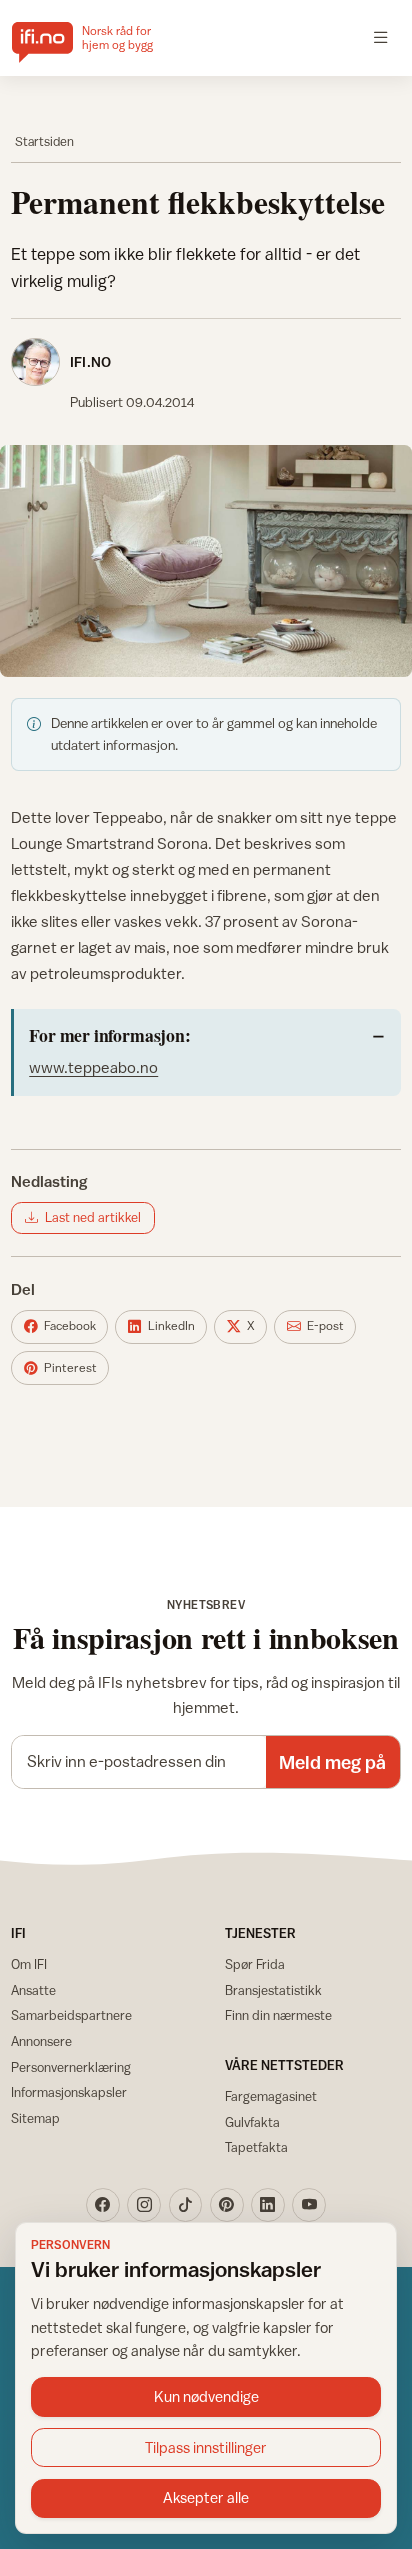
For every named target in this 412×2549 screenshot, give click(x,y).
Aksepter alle (206, 2497)
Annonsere (41, 2041)
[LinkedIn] (268, 2205)
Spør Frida (255, 1964)
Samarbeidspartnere (71, 2015)
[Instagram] (144, 2205)
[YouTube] (309, 2205)
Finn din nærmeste (278, 2015)
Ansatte (33, 1990)
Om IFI (29, 1964)
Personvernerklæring (71, 2067)
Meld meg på (332, 1762)
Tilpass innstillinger (206, 2447)
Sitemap (35, 2118)
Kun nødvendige (206, 2396)
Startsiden (44, 141)
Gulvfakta (252, 2122)
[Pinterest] (227, 2205)
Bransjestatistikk (273, 1990)
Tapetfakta (256, 2147)
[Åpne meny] (381, 38)
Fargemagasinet (271, 2096)
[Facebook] (103, 2205)
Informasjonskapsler (69, 2092)
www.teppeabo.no (93, 1067)
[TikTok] (186, 2205)
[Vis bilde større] (206, 561)
